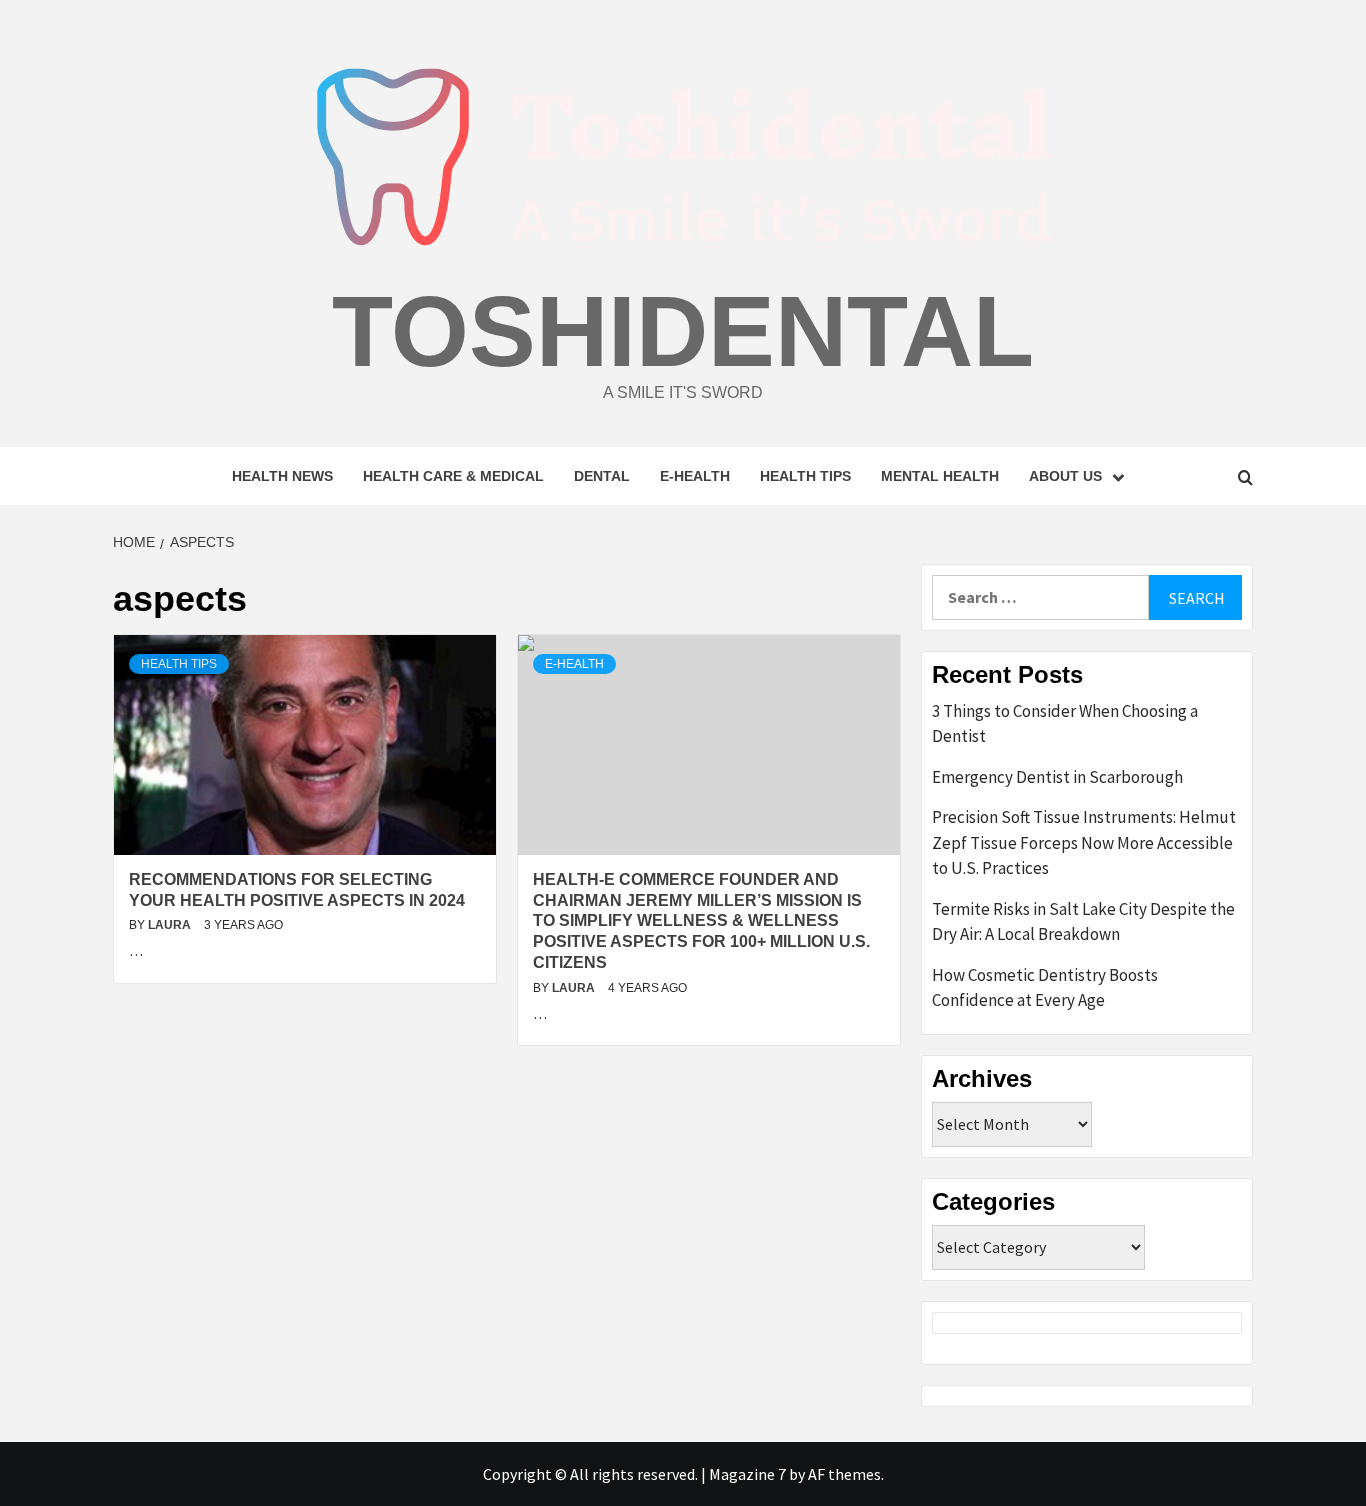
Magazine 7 (747, 1474)
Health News (282, 476)
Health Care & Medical (453, 476)
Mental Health (940, 476)
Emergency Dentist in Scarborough (1057, 777)
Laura (171, 925)
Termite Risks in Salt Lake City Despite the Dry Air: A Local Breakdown (1083, 922)
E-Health (695, 476)
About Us (1065, 476)
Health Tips (805, 476)
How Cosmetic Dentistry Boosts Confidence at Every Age (1045, 988)
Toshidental (683, 331)
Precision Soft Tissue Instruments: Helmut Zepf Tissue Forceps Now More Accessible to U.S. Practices (1084, 842)
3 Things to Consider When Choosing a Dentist (1065, 724)
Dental (602, 476)
